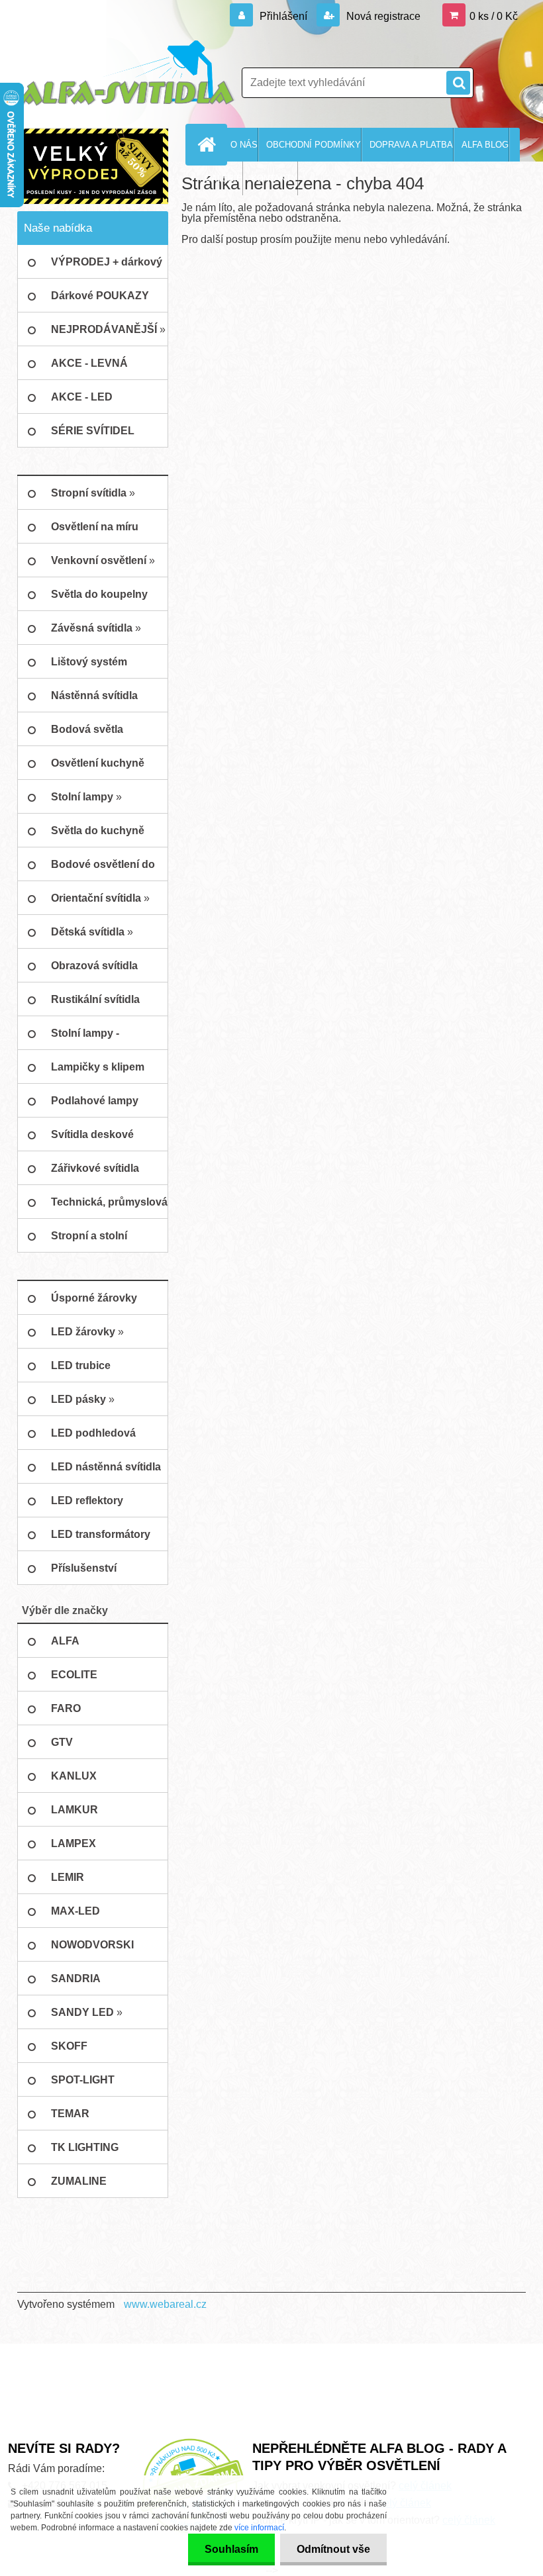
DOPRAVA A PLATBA (411, 145)
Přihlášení (283, 16)
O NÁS (244, 145)
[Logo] (126, 73)
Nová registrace (382, 16)
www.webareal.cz (165, 2304)
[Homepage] (209, 144)
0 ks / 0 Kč (494, 16)
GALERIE (223, 178)
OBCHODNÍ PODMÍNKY (314, 145)
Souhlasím (231, 2549)
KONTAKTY (274, 178)
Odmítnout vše (333, 2549)
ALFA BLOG (485, 145)
